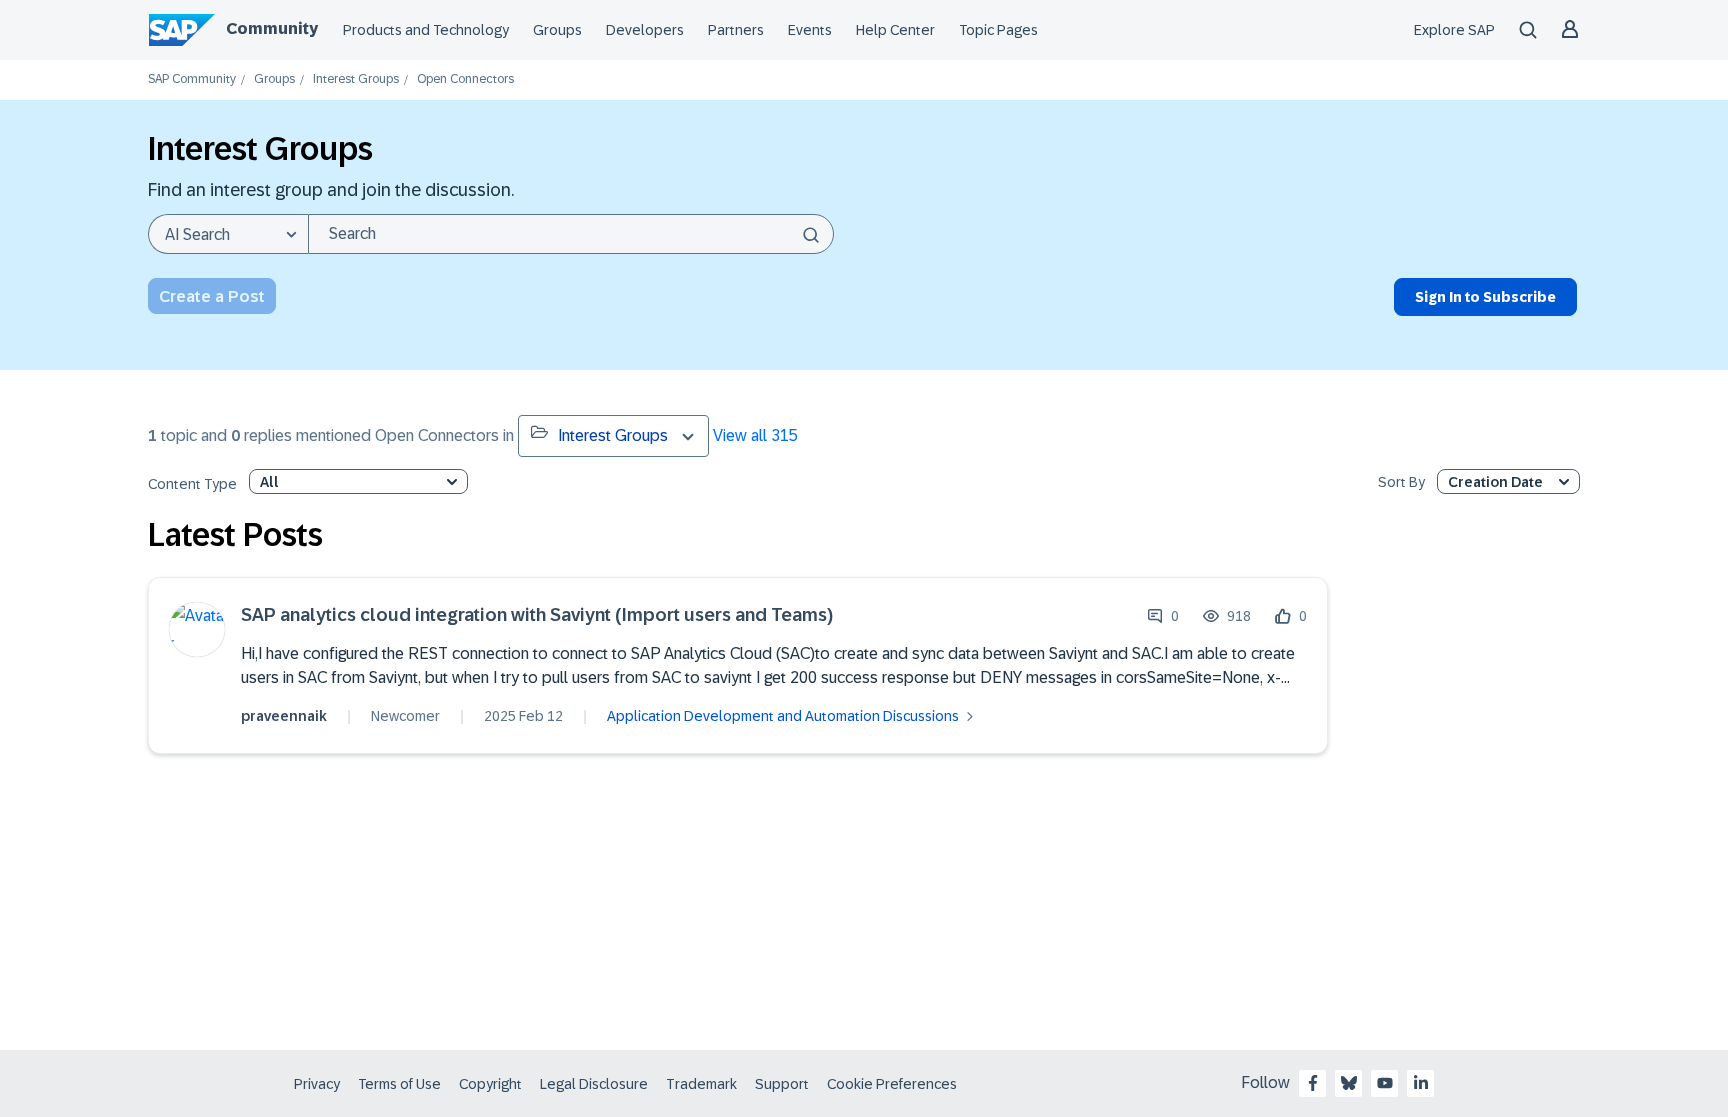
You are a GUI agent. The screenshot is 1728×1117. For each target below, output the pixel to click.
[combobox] (571, 234)
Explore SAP (1454, 30)
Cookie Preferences (892, 1084)
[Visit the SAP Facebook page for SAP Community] (1313, 1083)
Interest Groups (356, 79)
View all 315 (755, 435)
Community (272, 28)
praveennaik (284, 716)
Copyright (490, 1084)
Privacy (317, 1084)
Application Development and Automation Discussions (783, 716)
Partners (736, 30)
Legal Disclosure (594, 1084)
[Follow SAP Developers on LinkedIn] (1421, 1083)
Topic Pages (998, 30)
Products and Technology (426, 30)
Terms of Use (399, 1084)
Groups (557, 30)
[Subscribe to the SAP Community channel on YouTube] (1385, 1083)
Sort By (1401, 482)
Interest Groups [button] (613, 435)
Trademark (701, 1084)
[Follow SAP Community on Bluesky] (1349, 1083)
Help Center (895, 30)
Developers (645, 30)
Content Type (192, 484)
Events (810, 30)
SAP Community (192, 79)
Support (782, 1084)
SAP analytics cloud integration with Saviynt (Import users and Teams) (537, 615)
